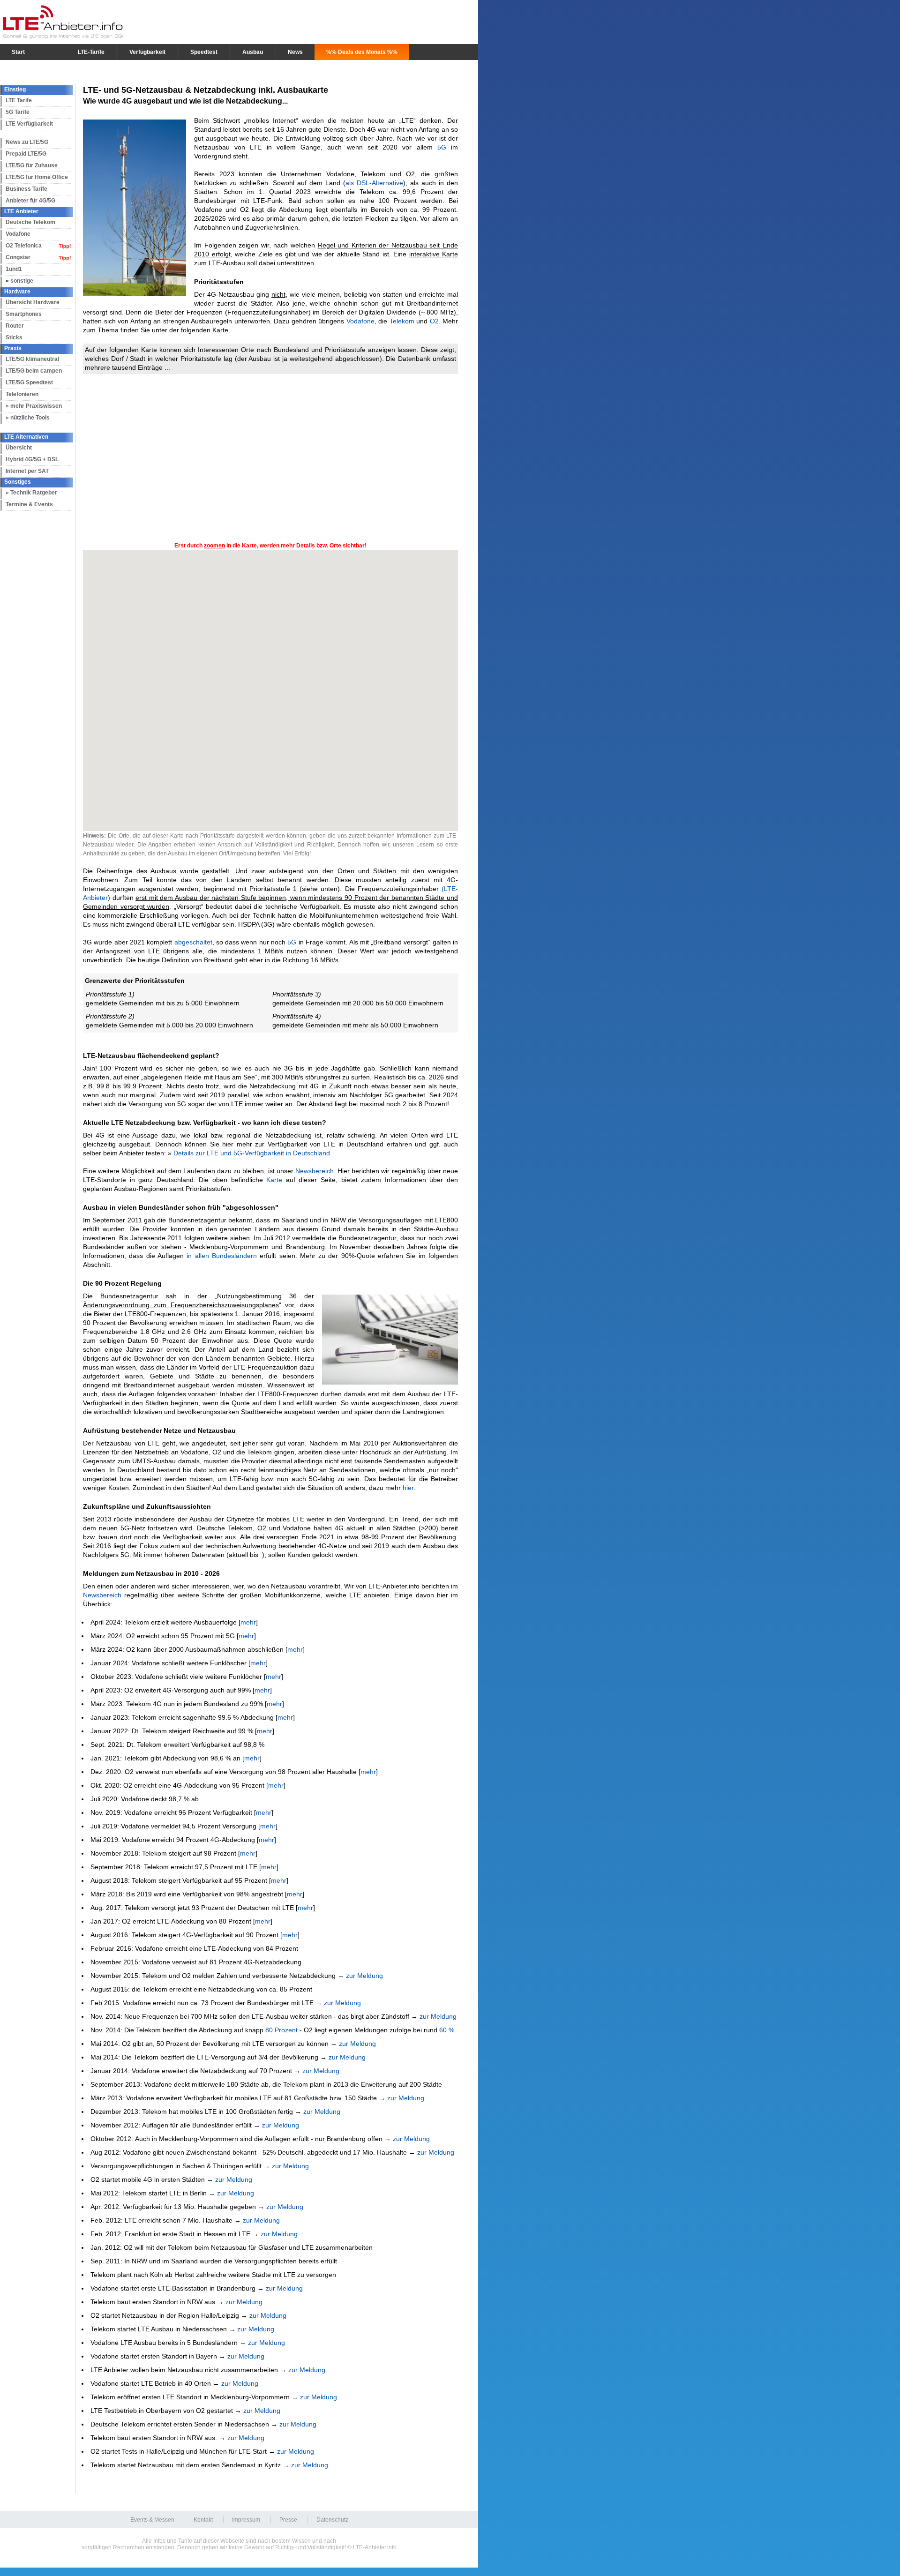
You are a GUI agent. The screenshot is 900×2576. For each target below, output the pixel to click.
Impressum (246, 2520)
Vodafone (18, 234)
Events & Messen (152, 2520)
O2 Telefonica (24, 246)
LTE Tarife (19, 100)
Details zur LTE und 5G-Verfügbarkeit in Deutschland (252, 1153)
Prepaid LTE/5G (26, 154)
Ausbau (253, 52)
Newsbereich (315, 1171)
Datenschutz (332, 2520)
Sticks (14, 337)
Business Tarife (26, 189)
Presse (288, 2520)
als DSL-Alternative (374, 183)
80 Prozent (281, 2030)
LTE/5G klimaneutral (32, 359)
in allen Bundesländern (222, 1256)
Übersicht (19, 448)
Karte (274, 1180)
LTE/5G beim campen (34, 371)
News (295, 52)
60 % (447, 2030)
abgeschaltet (193, 942)
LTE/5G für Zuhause (32, 165)
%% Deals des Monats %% (362, 52)
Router (15, 326)
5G (442, 147)
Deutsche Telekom (30, 222)
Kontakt (203, 2520)
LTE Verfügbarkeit (29, 124)
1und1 (14, 269)
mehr (248, 1622)
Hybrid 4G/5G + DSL (32, 459)
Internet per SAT (27, 471)
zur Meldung (364, 1976)
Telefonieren (22, 394)
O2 (434, 321)
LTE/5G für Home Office (37, 177)
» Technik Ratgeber (31, 493)
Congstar (18, 257)
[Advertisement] (270, 457)
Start (18, 52)
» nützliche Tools (28, 418)
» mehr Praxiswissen (34, 406)
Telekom (402, 321)
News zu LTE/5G (27, 142)
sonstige (22, 281)
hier (408, 1488)
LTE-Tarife (91, 52)
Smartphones (24, 314)
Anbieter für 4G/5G (30, 201)
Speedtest (204, 52)
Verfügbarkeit (147, 52)
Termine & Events (29, 504)
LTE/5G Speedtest (29, 382)
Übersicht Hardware (33, 302)
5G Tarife (18, 112)
